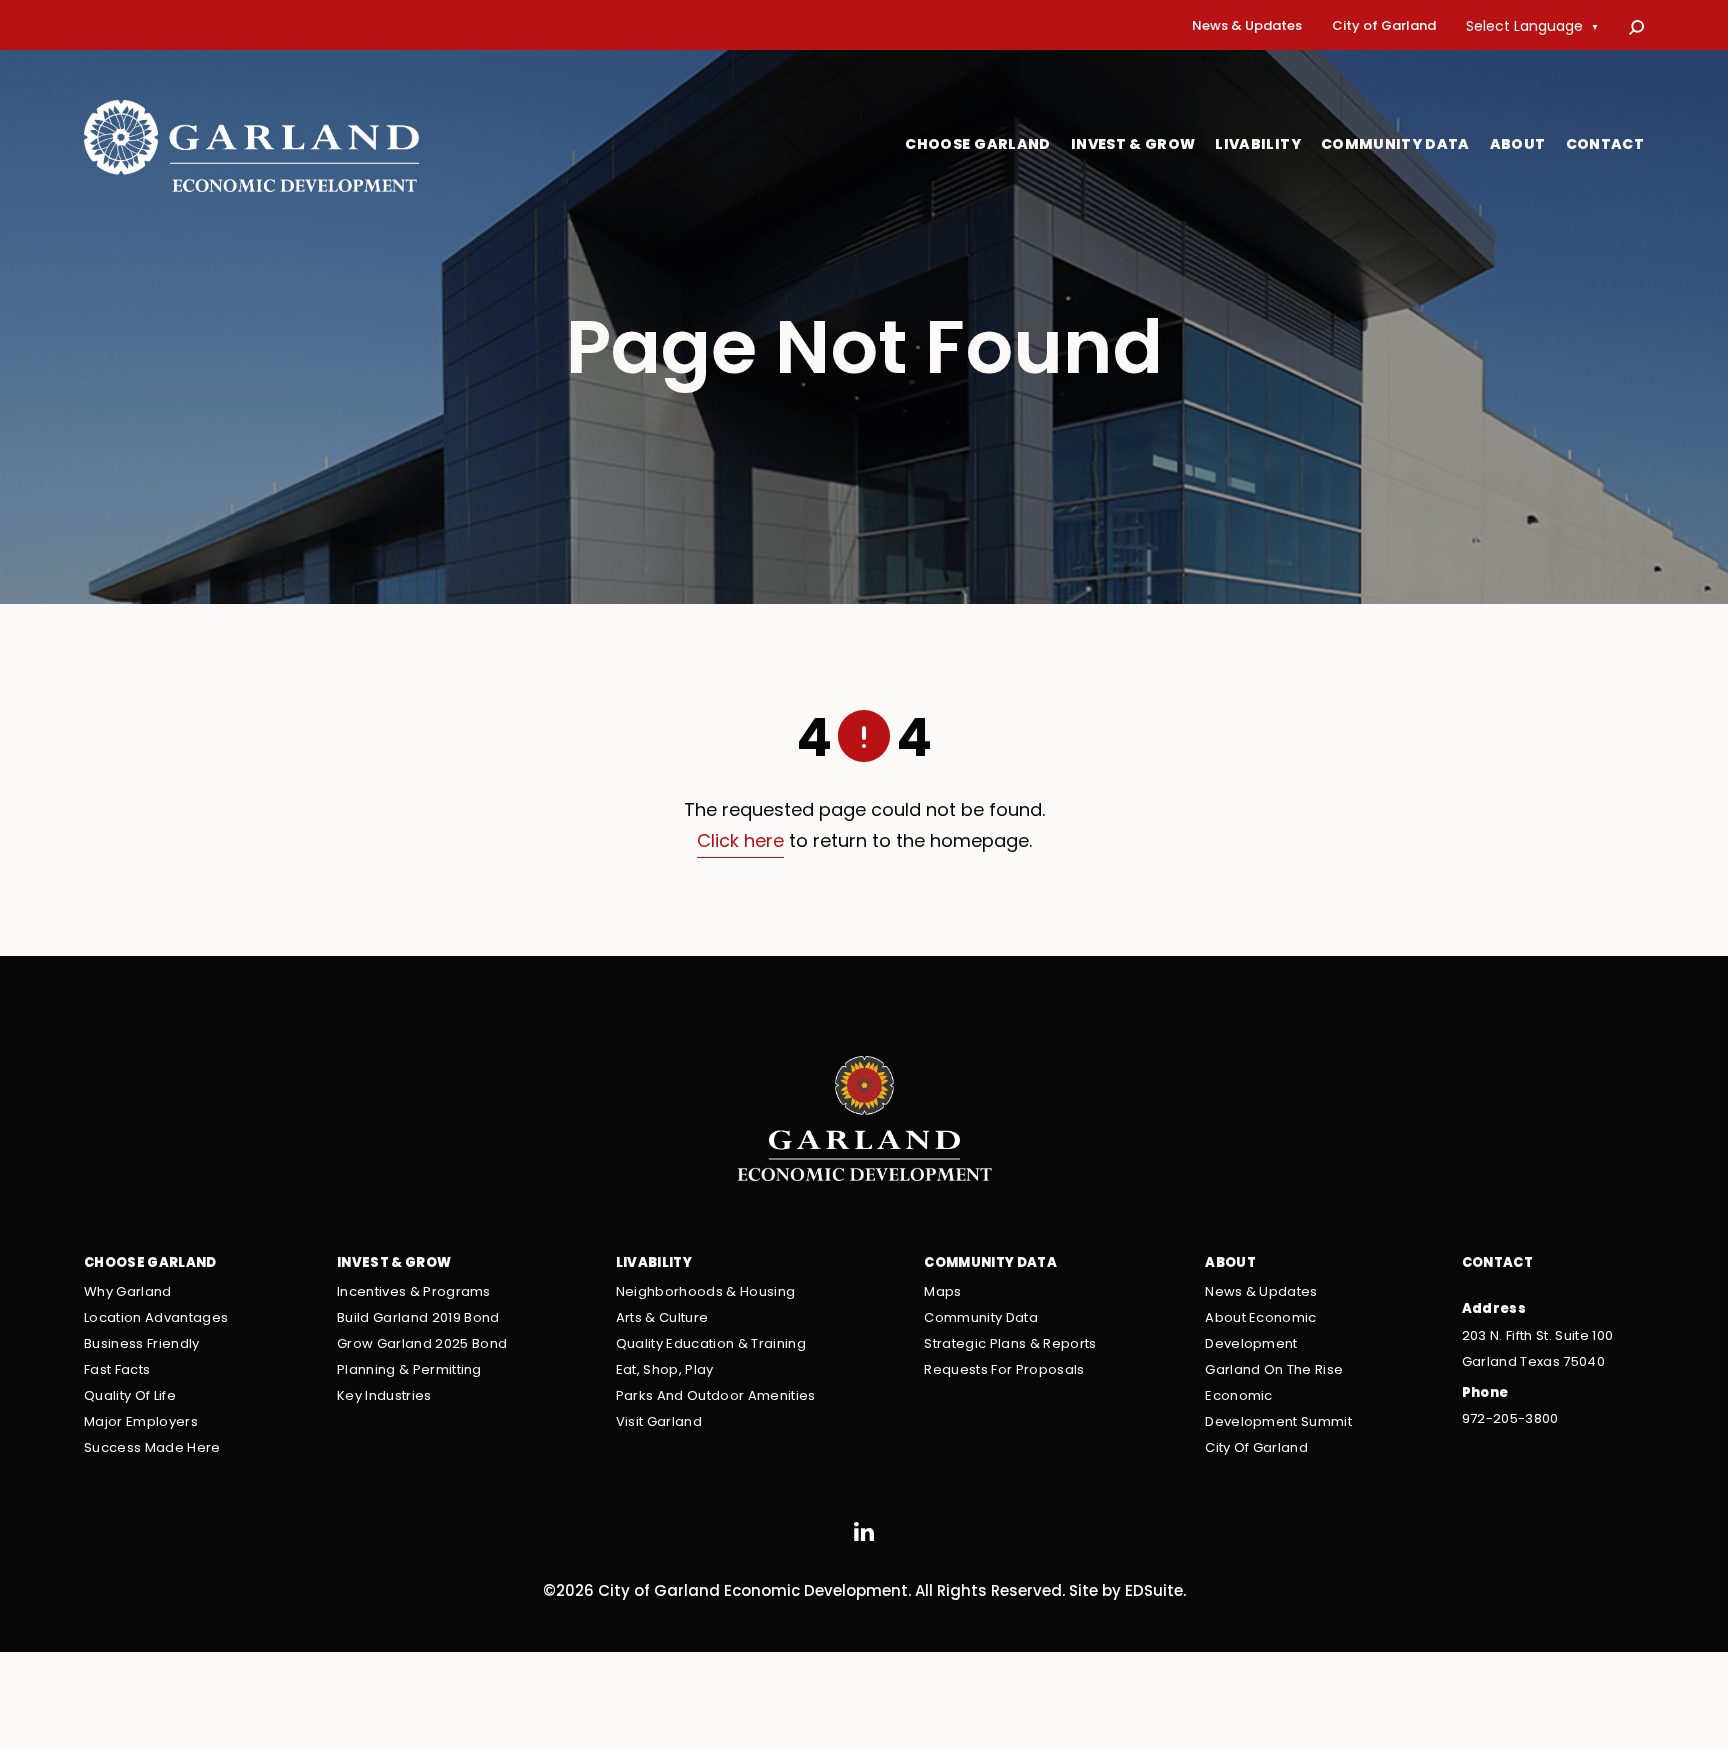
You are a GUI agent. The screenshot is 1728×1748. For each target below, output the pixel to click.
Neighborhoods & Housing (706, 1292)
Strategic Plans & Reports (1010, 1344)
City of (1384, 27)
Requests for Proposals (1004, 1370)
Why (128, 1292)
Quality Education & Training (711, 1344)
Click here (740, 842)
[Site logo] (251, 146)
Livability (1258, 145)
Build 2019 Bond (418, 1318)
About (1518, 145)
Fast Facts (117, 1370)
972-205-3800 (1510, 1419)
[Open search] (1636, 27)
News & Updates (1247, 27)
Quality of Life (130, 1396)
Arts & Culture (662, 1318)
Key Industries (384, 1396)
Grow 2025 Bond (422, 1344)
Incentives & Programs (414, 1292)
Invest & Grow (1133, 145)
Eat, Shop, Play (665, 1370)
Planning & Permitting (409, 1370)
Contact (1605, 145)
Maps (942, 1292)
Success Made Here (152, 1448)
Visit (659, 1422)
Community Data (1395, 145)
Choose (978, 145)
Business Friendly (142, 1344)
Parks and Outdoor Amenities (716, 1396)
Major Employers (141, 1422)
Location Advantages (156, 1318)
